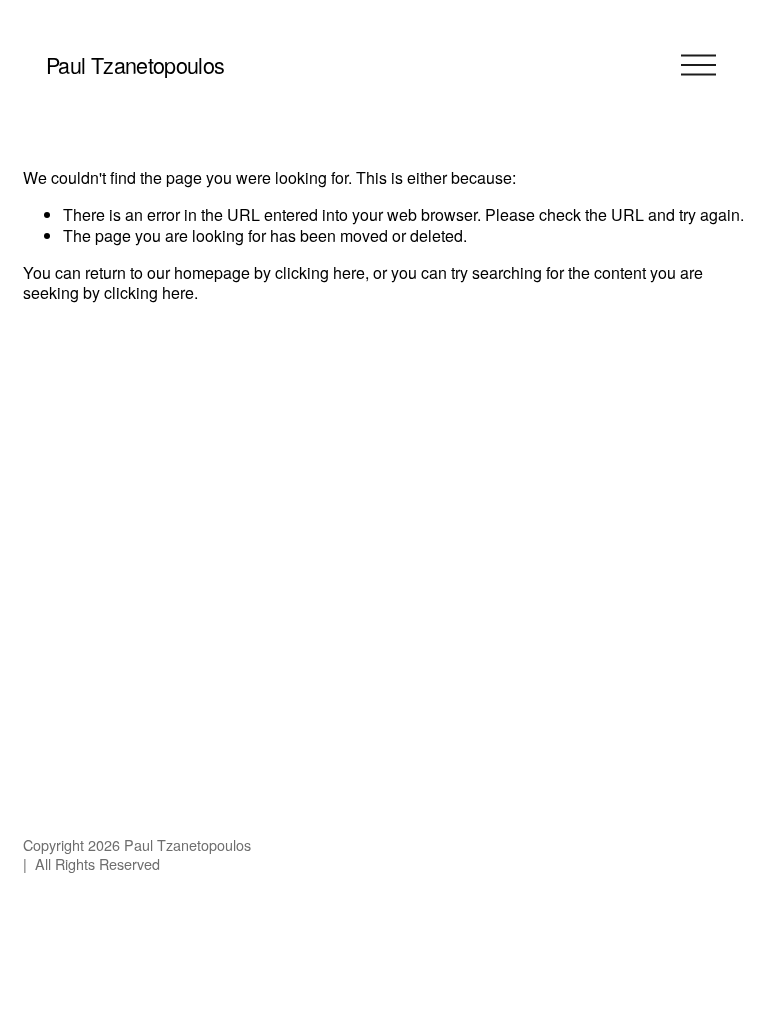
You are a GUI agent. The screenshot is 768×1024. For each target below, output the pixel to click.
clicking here (320, 272)
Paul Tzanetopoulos (135, 64)
